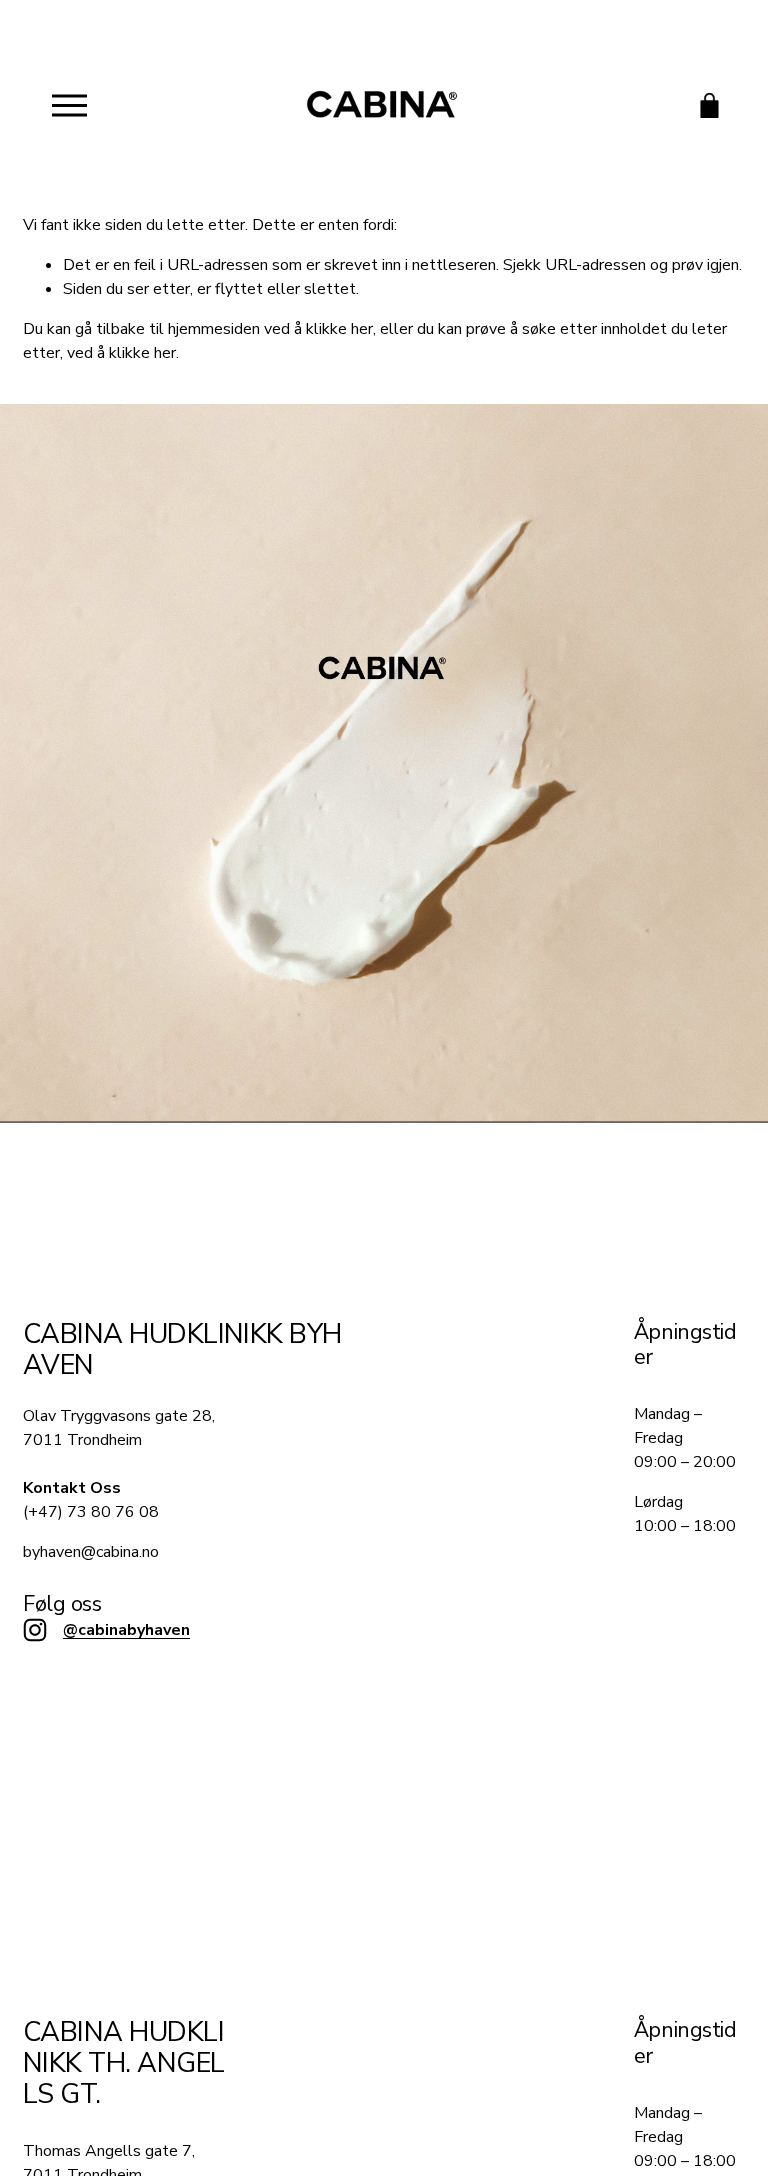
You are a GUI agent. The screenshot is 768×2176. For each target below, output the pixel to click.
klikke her (339, 329)
